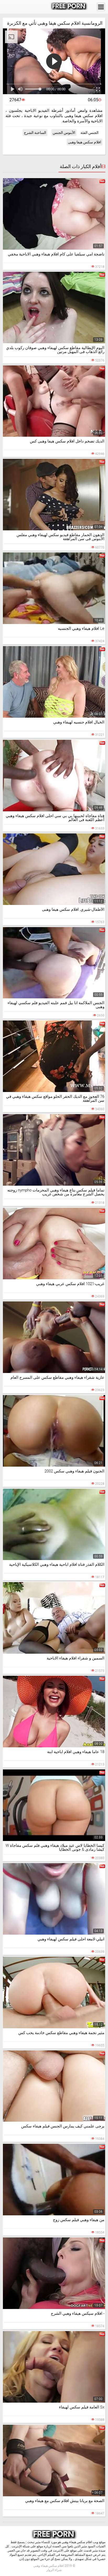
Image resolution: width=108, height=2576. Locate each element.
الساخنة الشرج (35, 133)
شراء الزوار (54, 2570)
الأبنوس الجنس (64, 133)
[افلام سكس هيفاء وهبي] (69, 7)
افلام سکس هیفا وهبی (85, 142)
